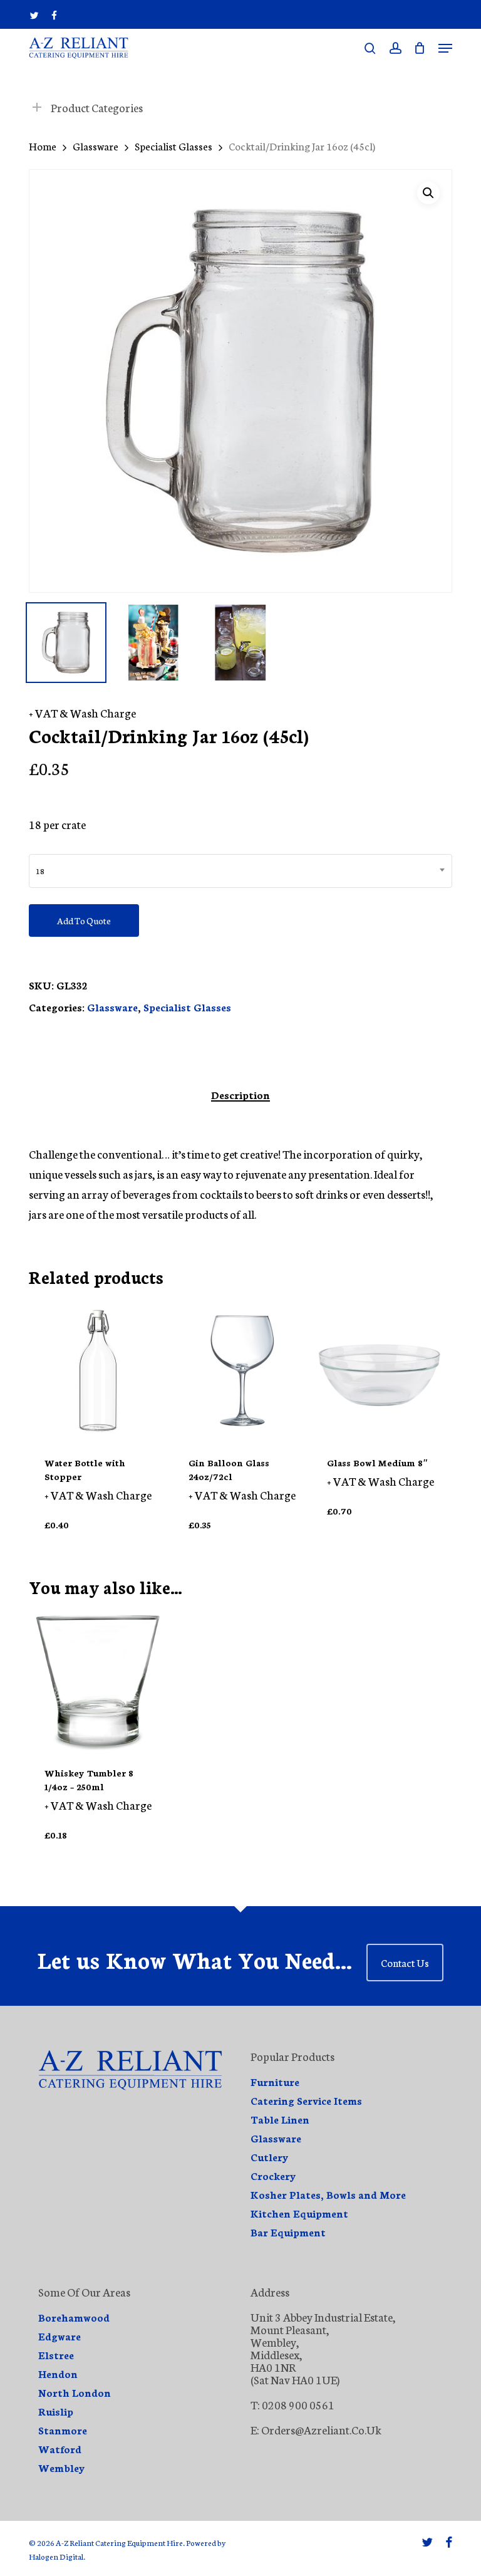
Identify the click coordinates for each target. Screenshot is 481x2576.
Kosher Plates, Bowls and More (328, 2194)
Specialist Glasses (173, 146)
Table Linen (280, 2119)
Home (43, 146)
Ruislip (56, 2411)
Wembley (62, 2468)
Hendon (58, 2374)
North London (75, 2392)
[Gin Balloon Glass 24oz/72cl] (242, 1371)
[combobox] (240, 871)
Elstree (56, 2355)
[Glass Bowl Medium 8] (380, 1371)
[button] (445, 48)
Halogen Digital (56, 2556)
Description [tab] (240, 1095)
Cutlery (270, 2157)
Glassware (96, 146)
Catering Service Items (306, 2100)
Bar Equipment (288, 2232)
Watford (60, 2449)
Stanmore (63, 2430)
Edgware (59, 2336)
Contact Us (405, 1962)
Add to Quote (84, 920)
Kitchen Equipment (299, 2213)
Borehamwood (74, 2317)
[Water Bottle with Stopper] (98, 1371)
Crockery (273, 2176)
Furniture (275, 2082)
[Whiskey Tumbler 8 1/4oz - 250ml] (98, 1681)
